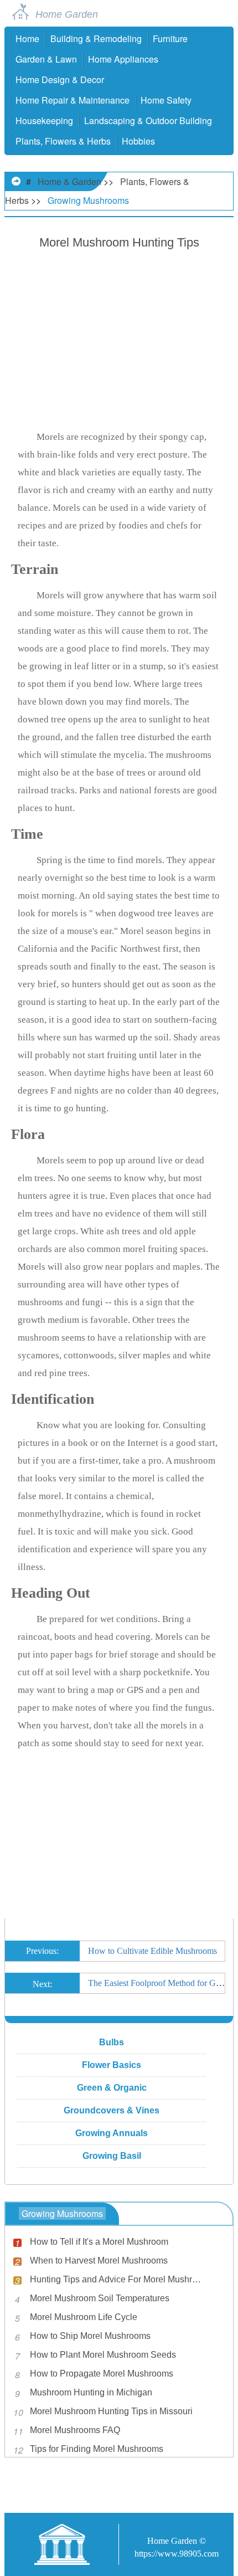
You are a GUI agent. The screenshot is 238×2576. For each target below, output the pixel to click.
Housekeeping (44, 120)
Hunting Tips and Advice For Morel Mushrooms (118, 2279)
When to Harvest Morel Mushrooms (99, 2261)
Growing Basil (112, 2156)
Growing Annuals (112, 2133)
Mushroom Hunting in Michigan (91, 2392)
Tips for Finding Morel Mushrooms (97, 2449)
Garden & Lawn (46, 59)
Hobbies (138, 141)
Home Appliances (123, 59)
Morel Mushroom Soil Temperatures (100, 2298)
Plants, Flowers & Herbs (63, 141)
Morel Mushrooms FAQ (75, 2430)
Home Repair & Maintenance (73, 100)
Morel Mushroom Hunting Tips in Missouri (111, 2411)
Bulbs (112, 2042)
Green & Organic (112, 2088)
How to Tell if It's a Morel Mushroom (99, 2242)
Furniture (170, 39)
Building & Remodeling (96, 39)
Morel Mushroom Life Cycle (84, 2317)
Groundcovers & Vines (112, 2110)
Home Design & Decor (60, 79)
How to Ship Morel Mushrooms (90, 2336)
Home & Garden (69, 181)
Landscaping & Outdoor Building (148, 120)
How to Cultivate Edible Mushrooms (152, 1951)
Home (27, 39)
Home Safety (166, 100)
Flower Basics (112, 2065)
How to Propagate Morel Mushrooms (102, 2374)
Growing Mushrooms (88, 200)
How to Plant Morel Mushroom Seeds (103, 2355)
